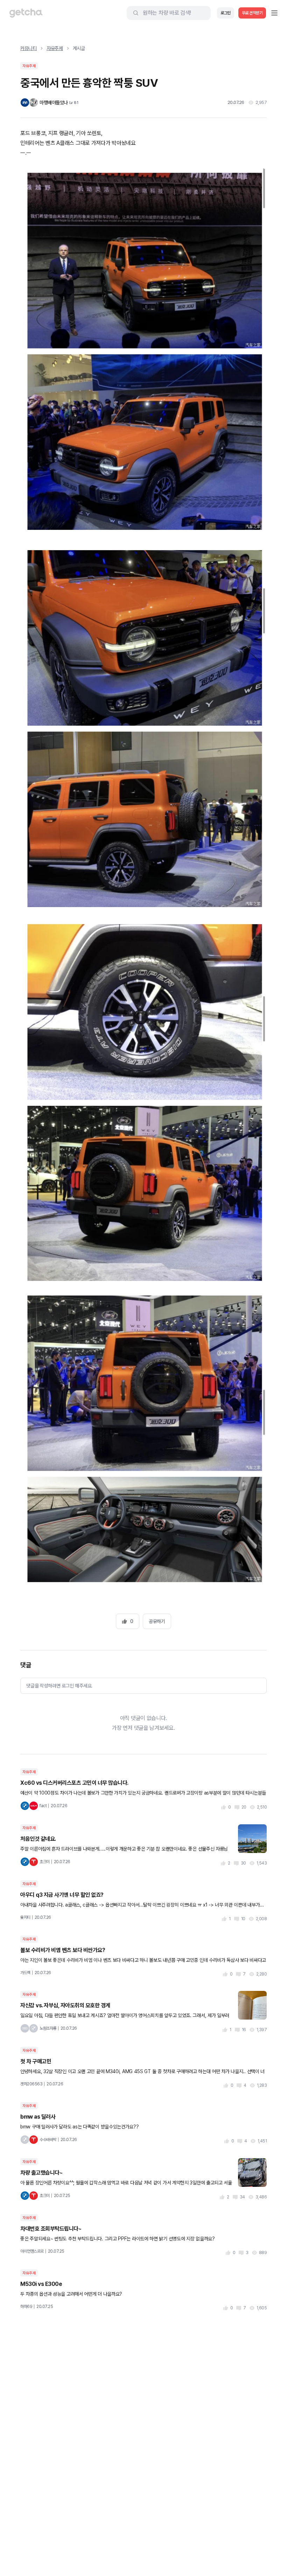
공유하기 (157, 1621)
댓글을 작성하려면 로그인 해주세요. (59, 1686)
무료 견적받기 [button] (252, 13)
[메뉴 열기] (274, 13)
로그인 (226, 13)
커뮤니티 (29, 48)
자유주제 (55, 48)
